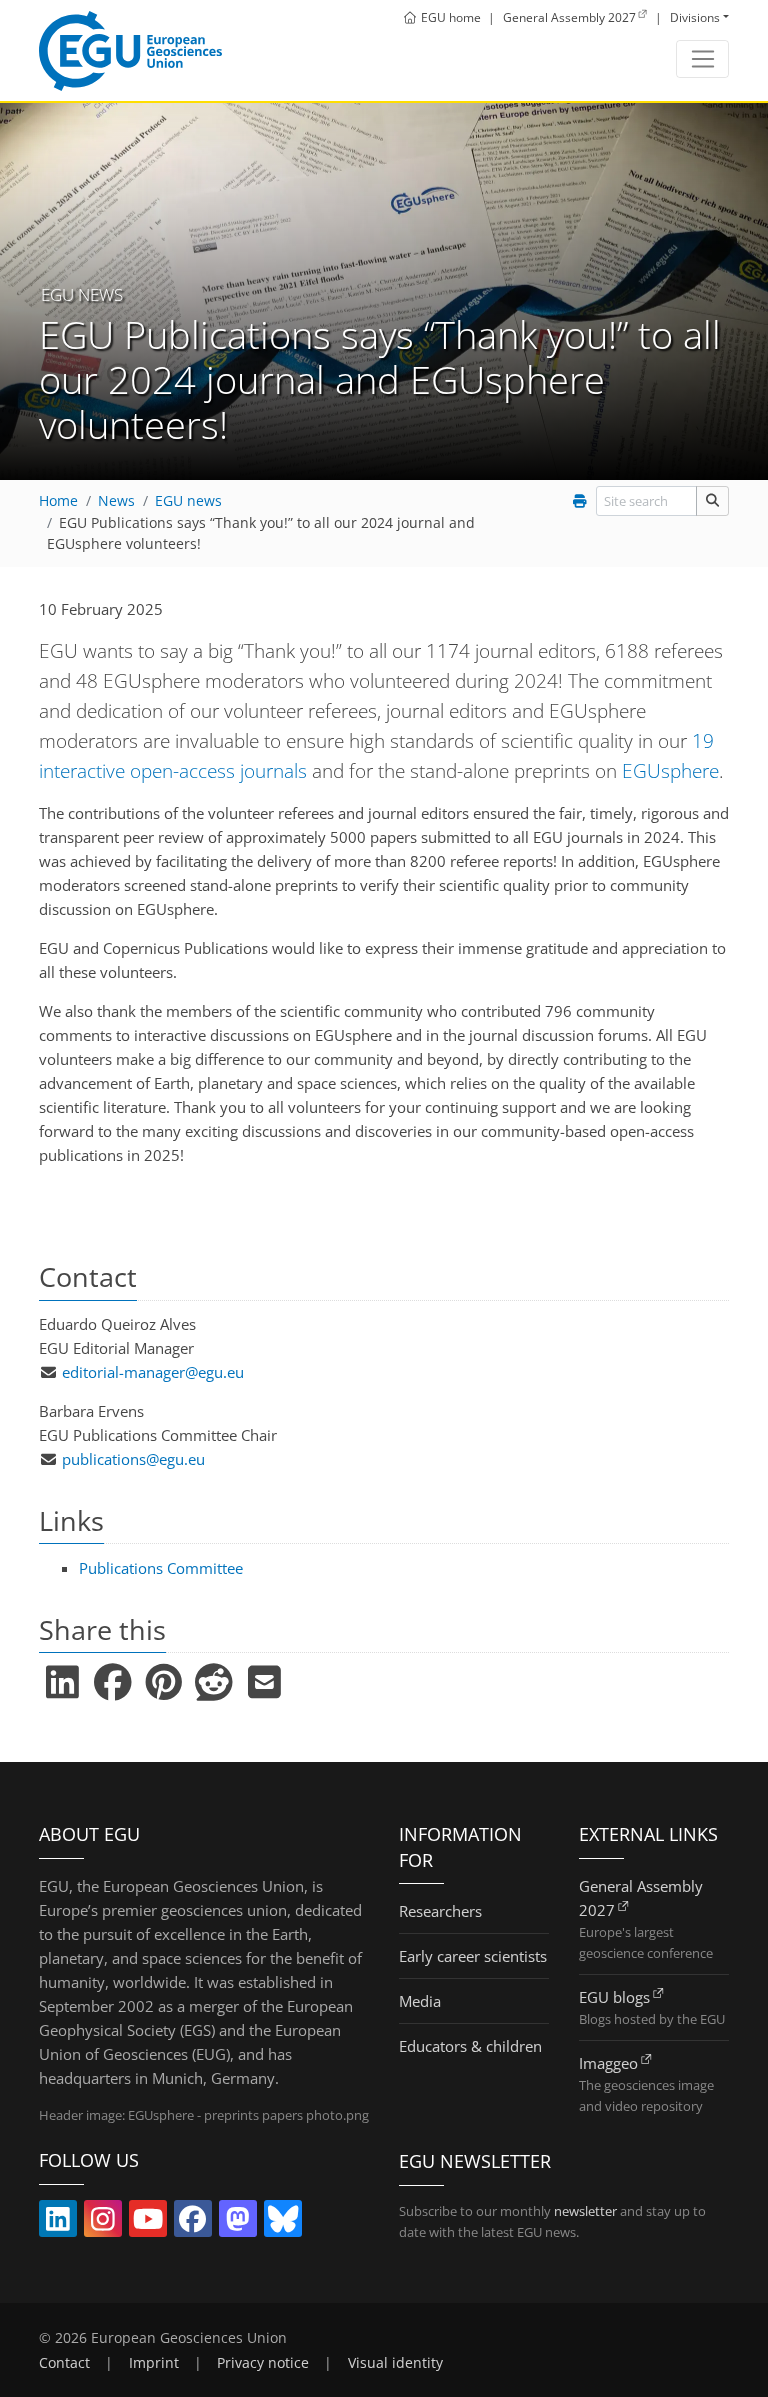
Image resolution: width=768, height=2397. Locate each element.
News (116, 501)
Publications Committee (161, 1568)
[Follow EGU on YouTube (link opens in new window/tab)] (148, 2223)
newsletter (585, 2211)
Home (58, 501)
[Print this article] (579, 501)
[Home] (130, 51)
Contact (64, 2363)
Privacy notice (263, 2363)
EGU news (188, 501)
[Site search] (712, 500)
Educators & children (470, 2046)
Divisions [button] (695, 17)
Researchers (440, 1911)
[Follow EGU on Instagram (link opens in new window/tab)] (103, 2223)
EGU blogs (614, 1997)
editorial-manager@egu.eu (153, 1372)
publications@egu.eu (133, 1459)
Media (420, 2001)
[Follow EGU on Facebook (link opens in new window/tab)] (193, 2223)
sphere (670, 770)
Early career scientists (473, 1956)
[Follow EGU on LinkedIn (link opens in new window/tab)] (58, 2223)
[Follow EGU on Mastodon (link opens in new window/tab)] (238, 2223)
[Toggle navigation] (702, 59)
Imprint (154, 2363)
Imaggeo (608, 2063)
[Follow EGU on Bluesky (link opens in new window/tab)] (283, 2223)
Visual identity (395, 2363)
